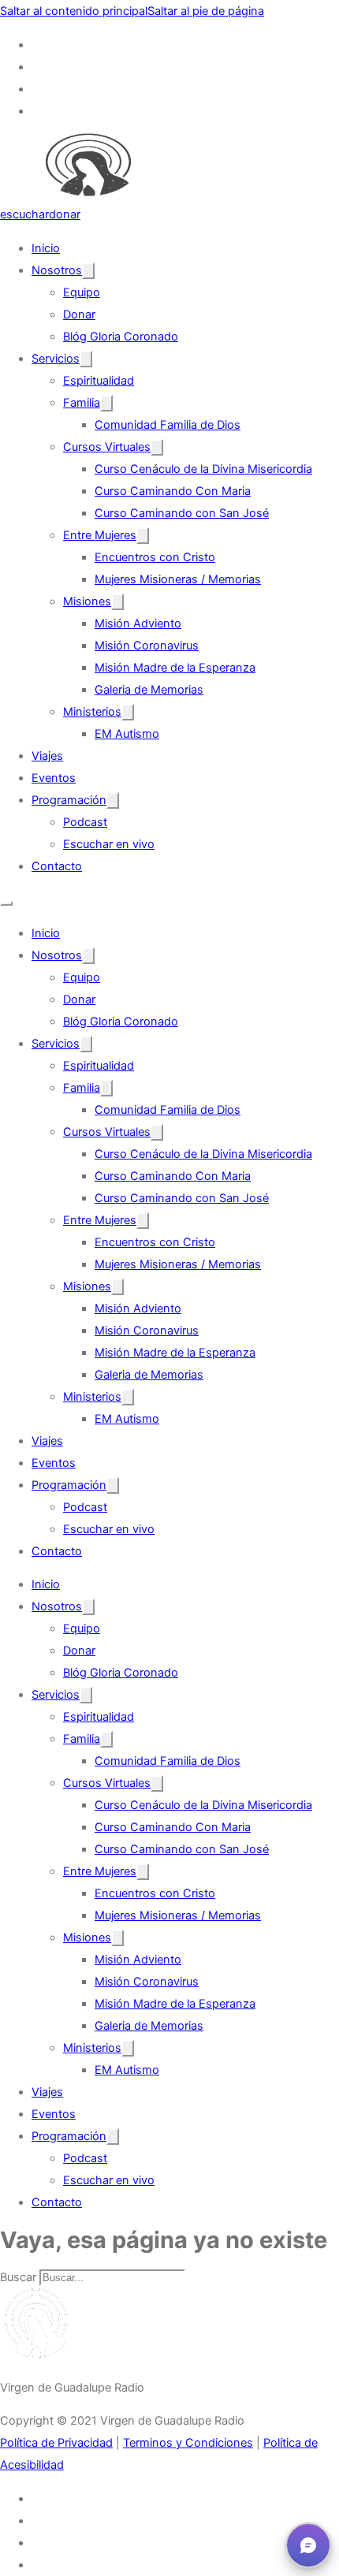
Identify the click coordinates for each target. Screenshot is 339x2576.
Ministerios (92, 712)
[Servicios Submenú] (86, 359)
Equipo (82, 292)
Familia (82, 403)
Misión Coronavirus (147, 646)
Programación (69, 800)
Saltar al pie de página (206, 11)
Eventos (54, 778)
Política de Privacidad (56, 2443)
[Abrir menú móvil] (6, 903)
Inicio (46, 248)
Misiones (87, 601)
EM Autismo (127, 734)
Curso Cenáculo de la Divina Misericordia (203, 469)
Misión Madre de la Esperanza (175, 668)
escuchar (24, 214)
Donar (79, 315)
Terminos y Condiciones (188, 2443)
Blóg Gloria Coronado (121, 337)
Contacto (57, 866)
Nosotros (57, 270)
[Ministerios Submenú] (128, 712)
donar (65, 214)
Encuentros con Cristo (155, 557)
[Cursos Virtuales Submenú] (157, 447)
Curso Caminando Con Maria (173, 491)
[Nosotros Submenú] (88, 271)
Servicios (56, 359)
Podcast (85, 822)
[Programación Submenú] (113, 800)
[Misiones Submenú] (117, 602)
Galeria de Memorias (149, 690)
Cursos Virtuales (107, 447)
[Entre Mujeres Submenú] (143, 536)
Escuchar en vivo (109, 844)
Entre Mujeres (100, 535)
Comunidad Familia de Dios (168, 425)
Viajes (47, 756)
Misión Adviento (138, 624)
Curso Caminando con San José (182, 513)
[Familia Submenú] (106, 403)
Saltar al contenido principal (74, 11)
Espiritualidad (99, 381)
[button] (308, 2545)
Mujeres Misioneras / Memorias (178, 579)
